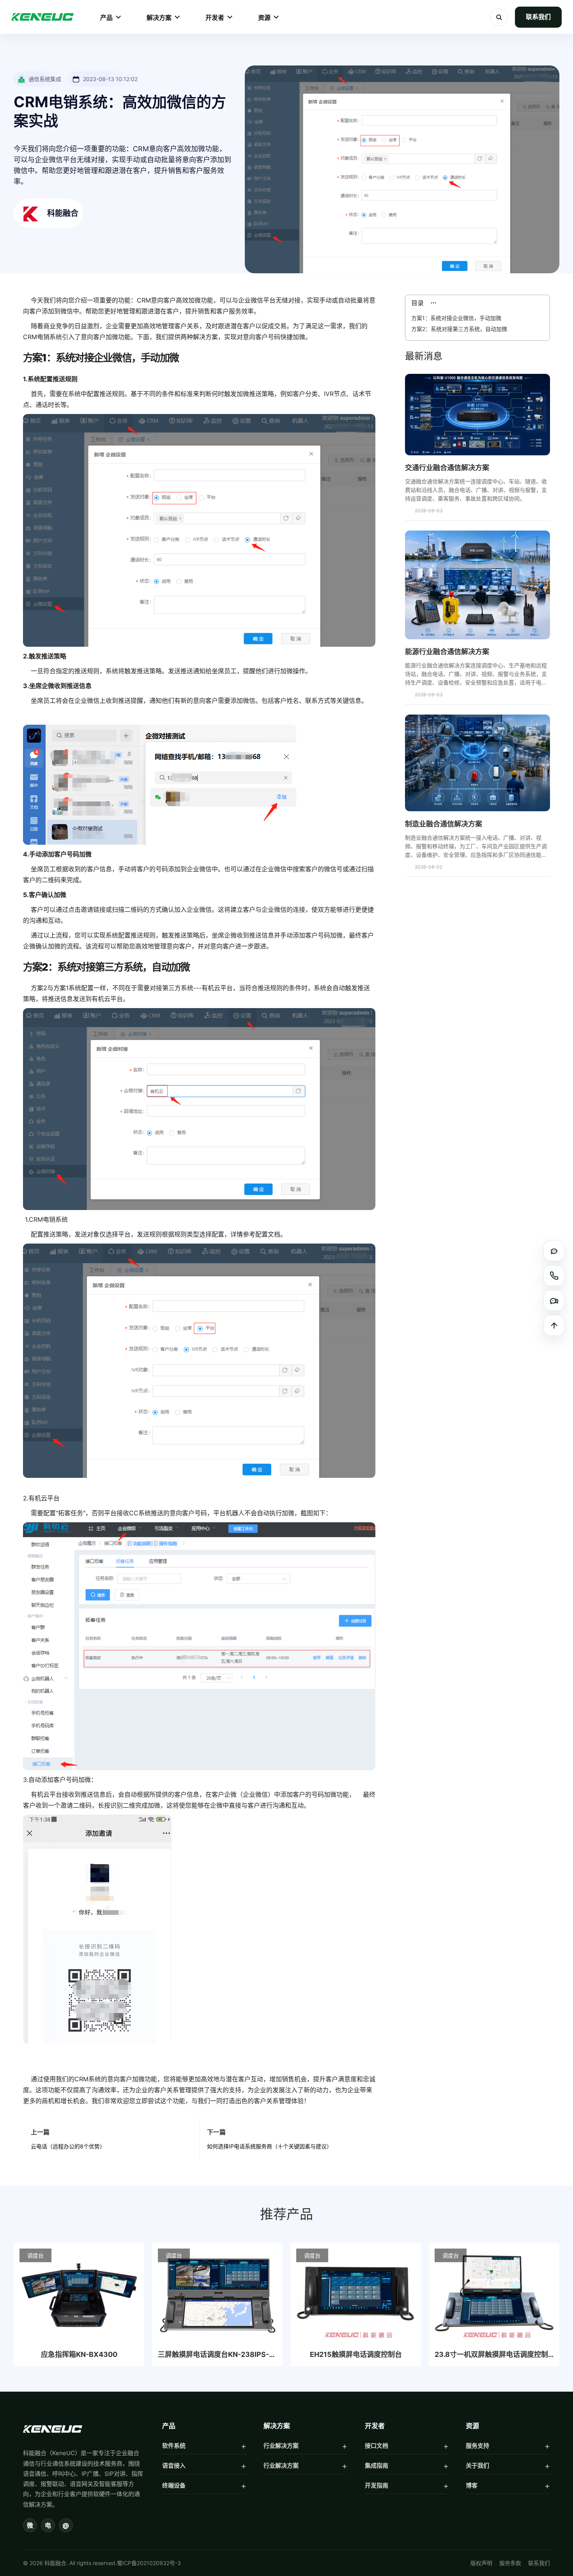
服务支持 (477, 2446)
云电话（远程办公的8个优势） (68, 2146)
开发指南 (377, 2485)
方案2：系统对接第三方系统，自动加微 (459, 329)
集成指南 (377, 2465)
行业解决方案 (281, 2446)
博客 (472, 2485)
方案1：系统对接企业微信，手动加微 (456, 318)
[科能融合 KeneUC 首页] (42, 17)
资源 (264, 18)
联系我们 (538, 17)
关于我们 (477, 2465)
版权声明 (481, 2563)
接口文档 (377, 2446)
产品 (106, 18)
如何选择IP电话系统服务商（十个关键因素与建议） (270, 2146)
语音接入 (174, 2465)
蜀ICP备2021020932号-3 (149, 2563)
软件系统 (174, 2446)
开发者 (215, 18)
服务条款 (510, 2563)
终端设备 (174, 2485)
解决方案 (159, 18)
